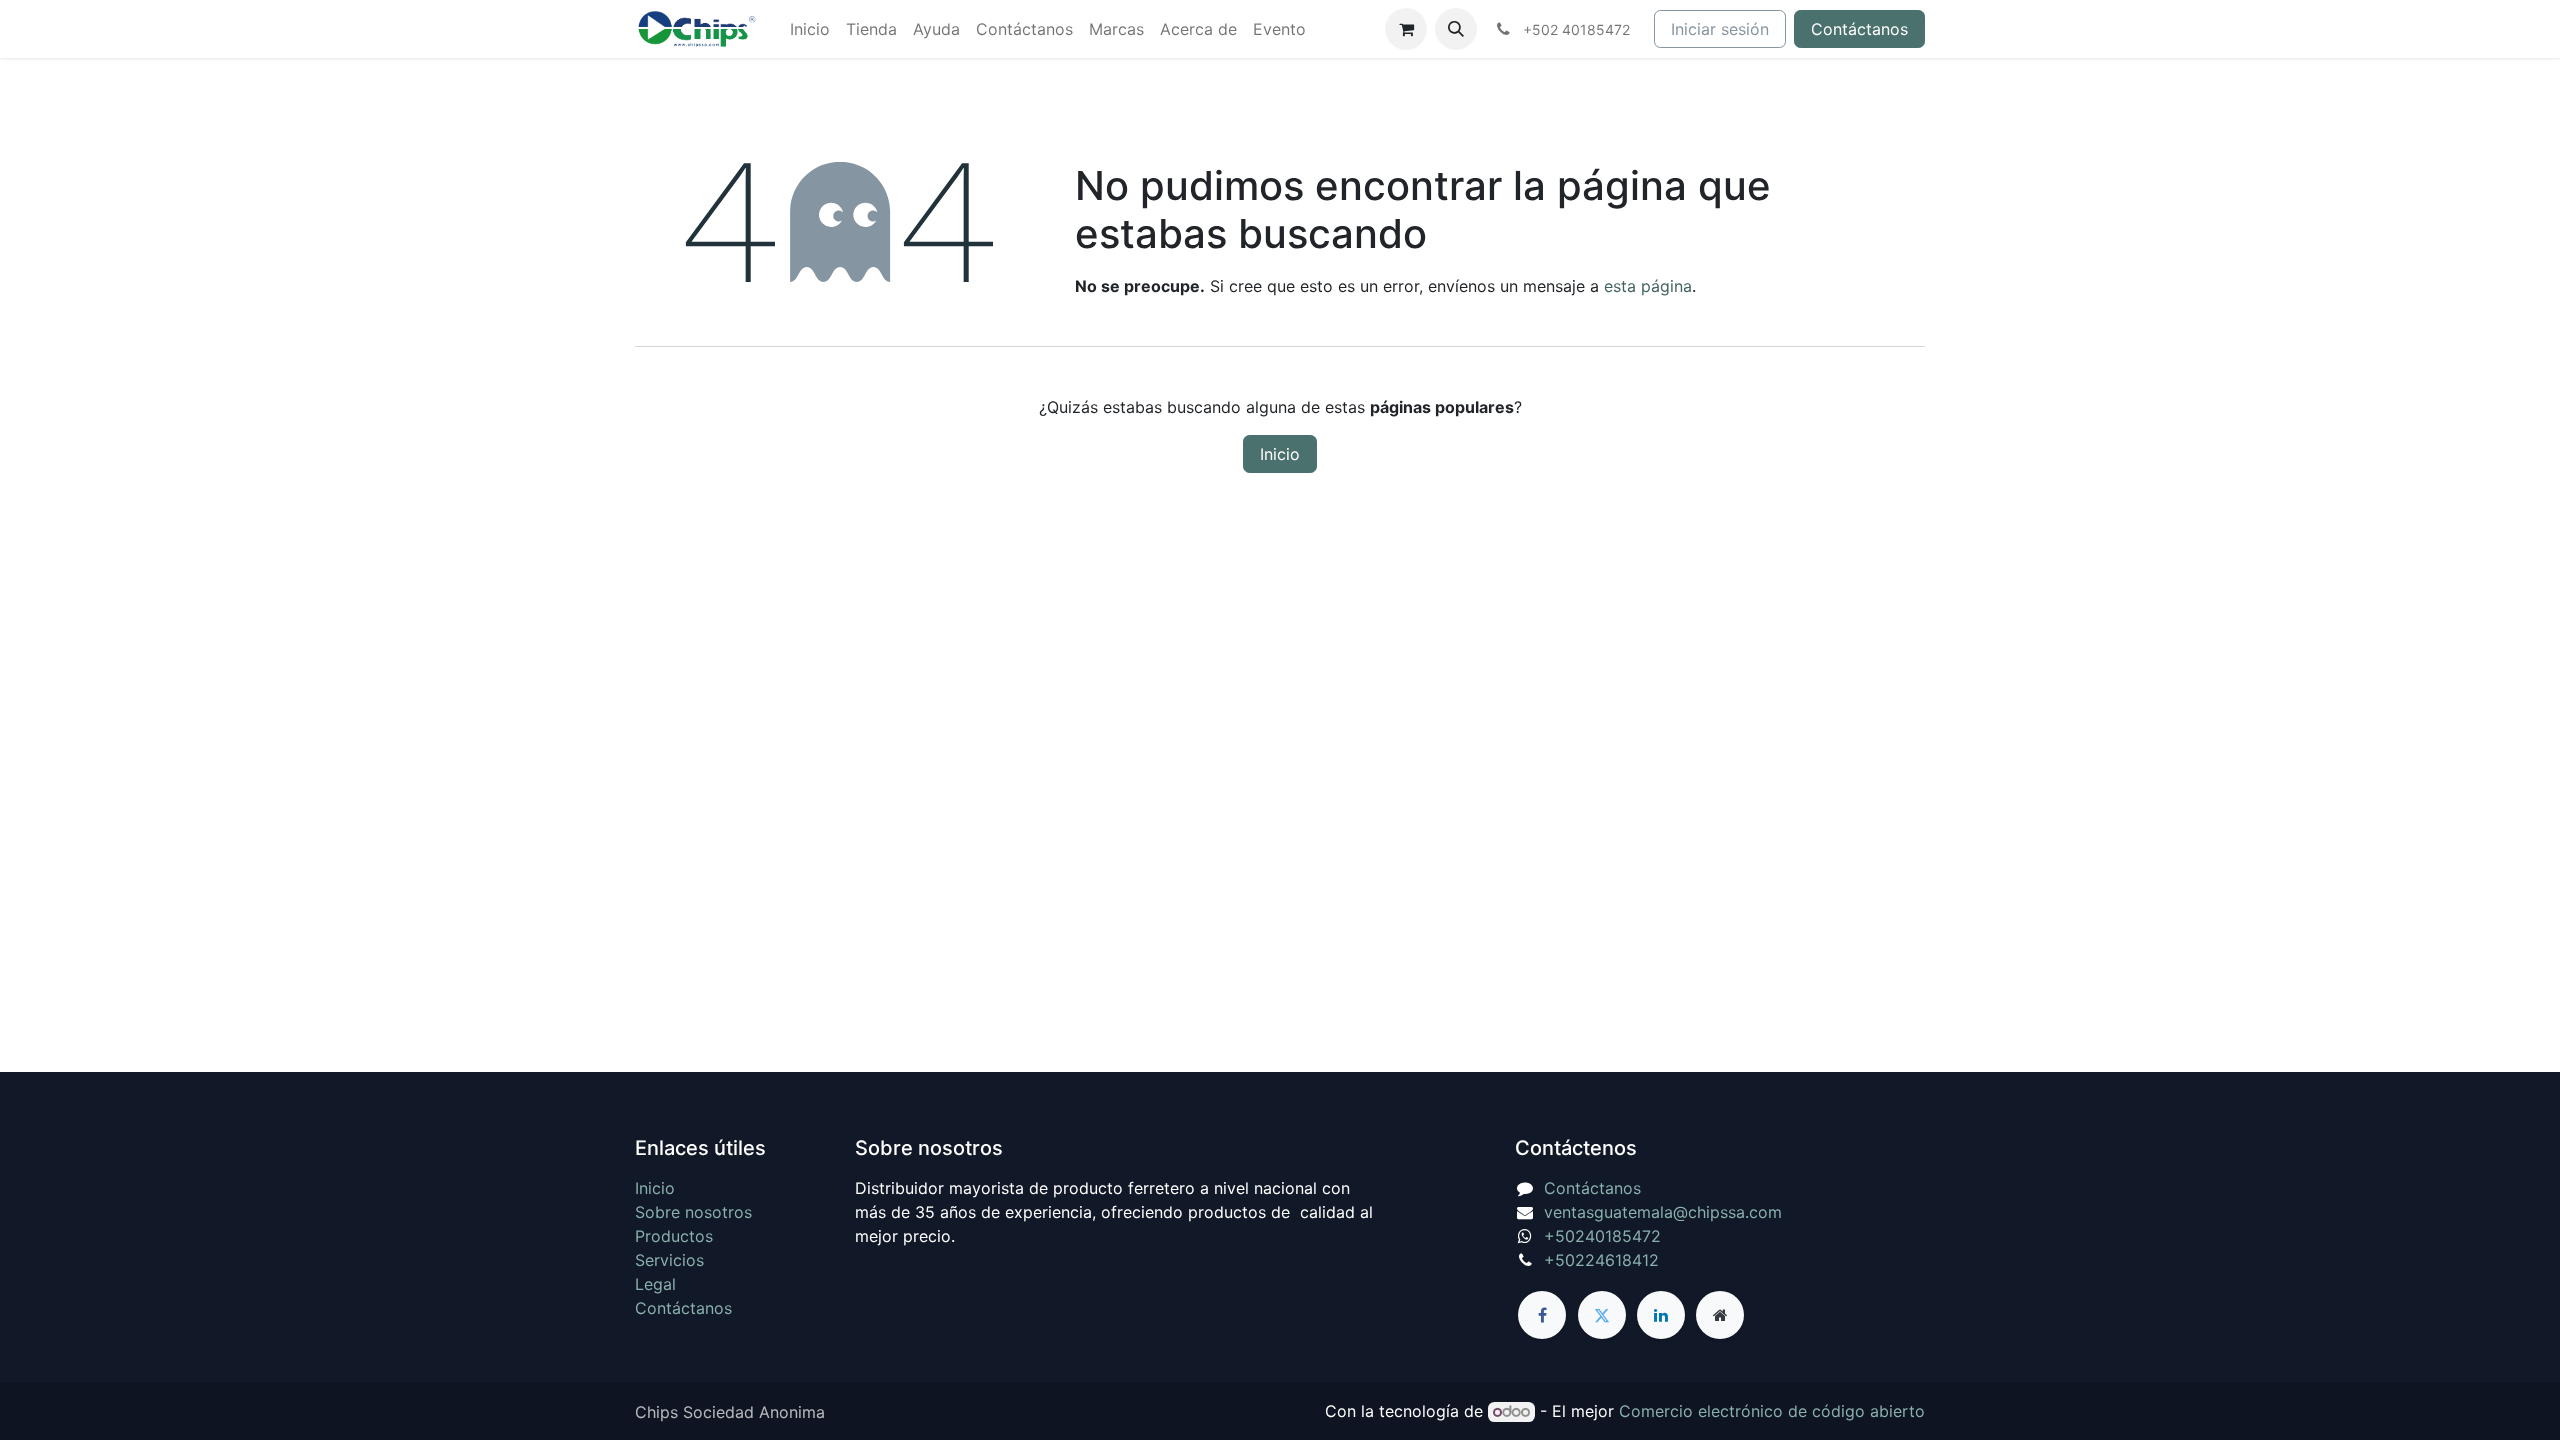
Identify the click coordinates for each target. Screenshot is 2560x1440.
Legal (655, 1284)
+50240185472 (1602, 1236)
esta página (1648, 286)
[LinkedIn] (1661, 1315)
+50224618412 (1601, 1260)
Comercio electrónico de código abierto (1772, 1411)
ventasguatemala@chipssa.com (1663, 1212)
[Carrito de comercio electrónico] (1406, 29)
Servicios (669, 1260)
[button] (1456, 29)
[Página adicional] (1720, 1315)
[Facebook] (1542, 1315)
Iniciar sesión (1720, 29)
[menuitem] (810, 29)
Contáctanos (1859, 29)
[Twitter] (1602, 1315)
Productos (674, 1236)
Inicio (1280, 454)
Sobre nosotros (693, 1212)
